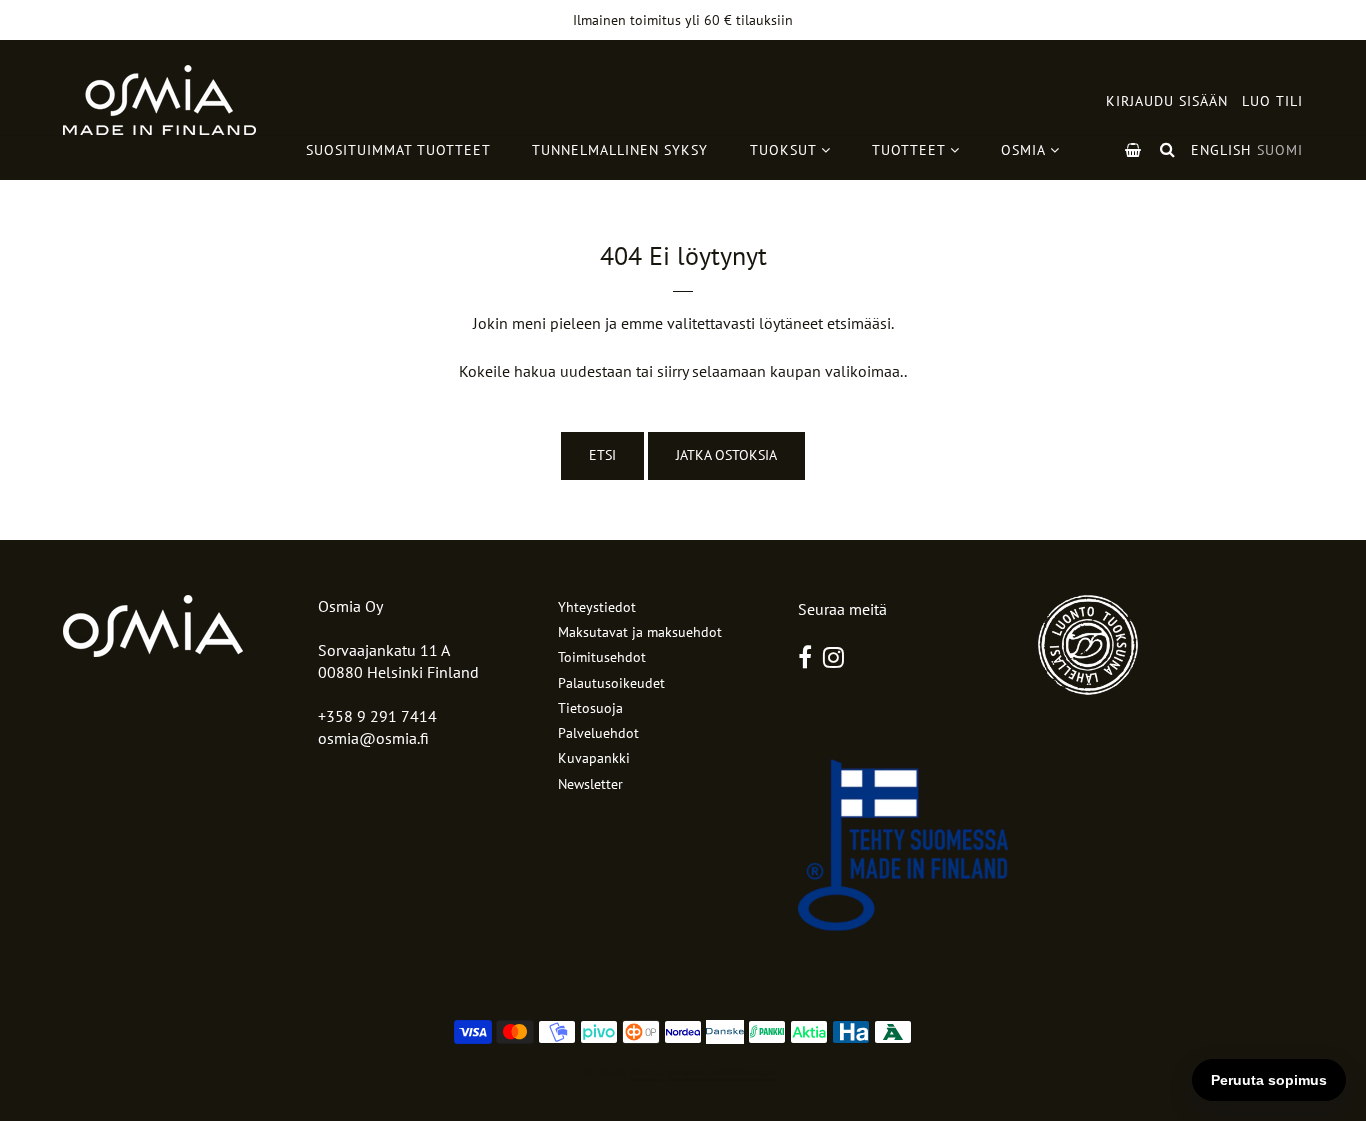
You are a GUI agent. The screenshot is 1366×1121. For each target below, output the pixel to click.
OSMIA (1025, 150)
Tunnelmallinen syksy (620, 150)
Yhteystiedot (597, 607)
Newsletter (590, 784)
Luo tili (1272, 101)
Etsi (602, 455)
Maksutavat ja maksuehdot (640, 632)
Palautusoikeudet (611, 683)
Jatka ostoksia (726, 455)
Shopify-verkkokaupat (722, 1071)
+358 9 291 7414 (377, 716)
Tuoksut (785, 150)
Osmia (646, 1071)
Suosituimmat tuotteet (398, 150)
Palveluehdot (598, 733)
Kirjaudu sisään (1167, 101)
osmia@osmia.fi (373, 738)
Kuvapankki (594, 758)
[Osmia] (159, 100)
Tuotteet (911, 150)
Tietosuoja (590, 708)
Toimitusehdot (602, 657)
